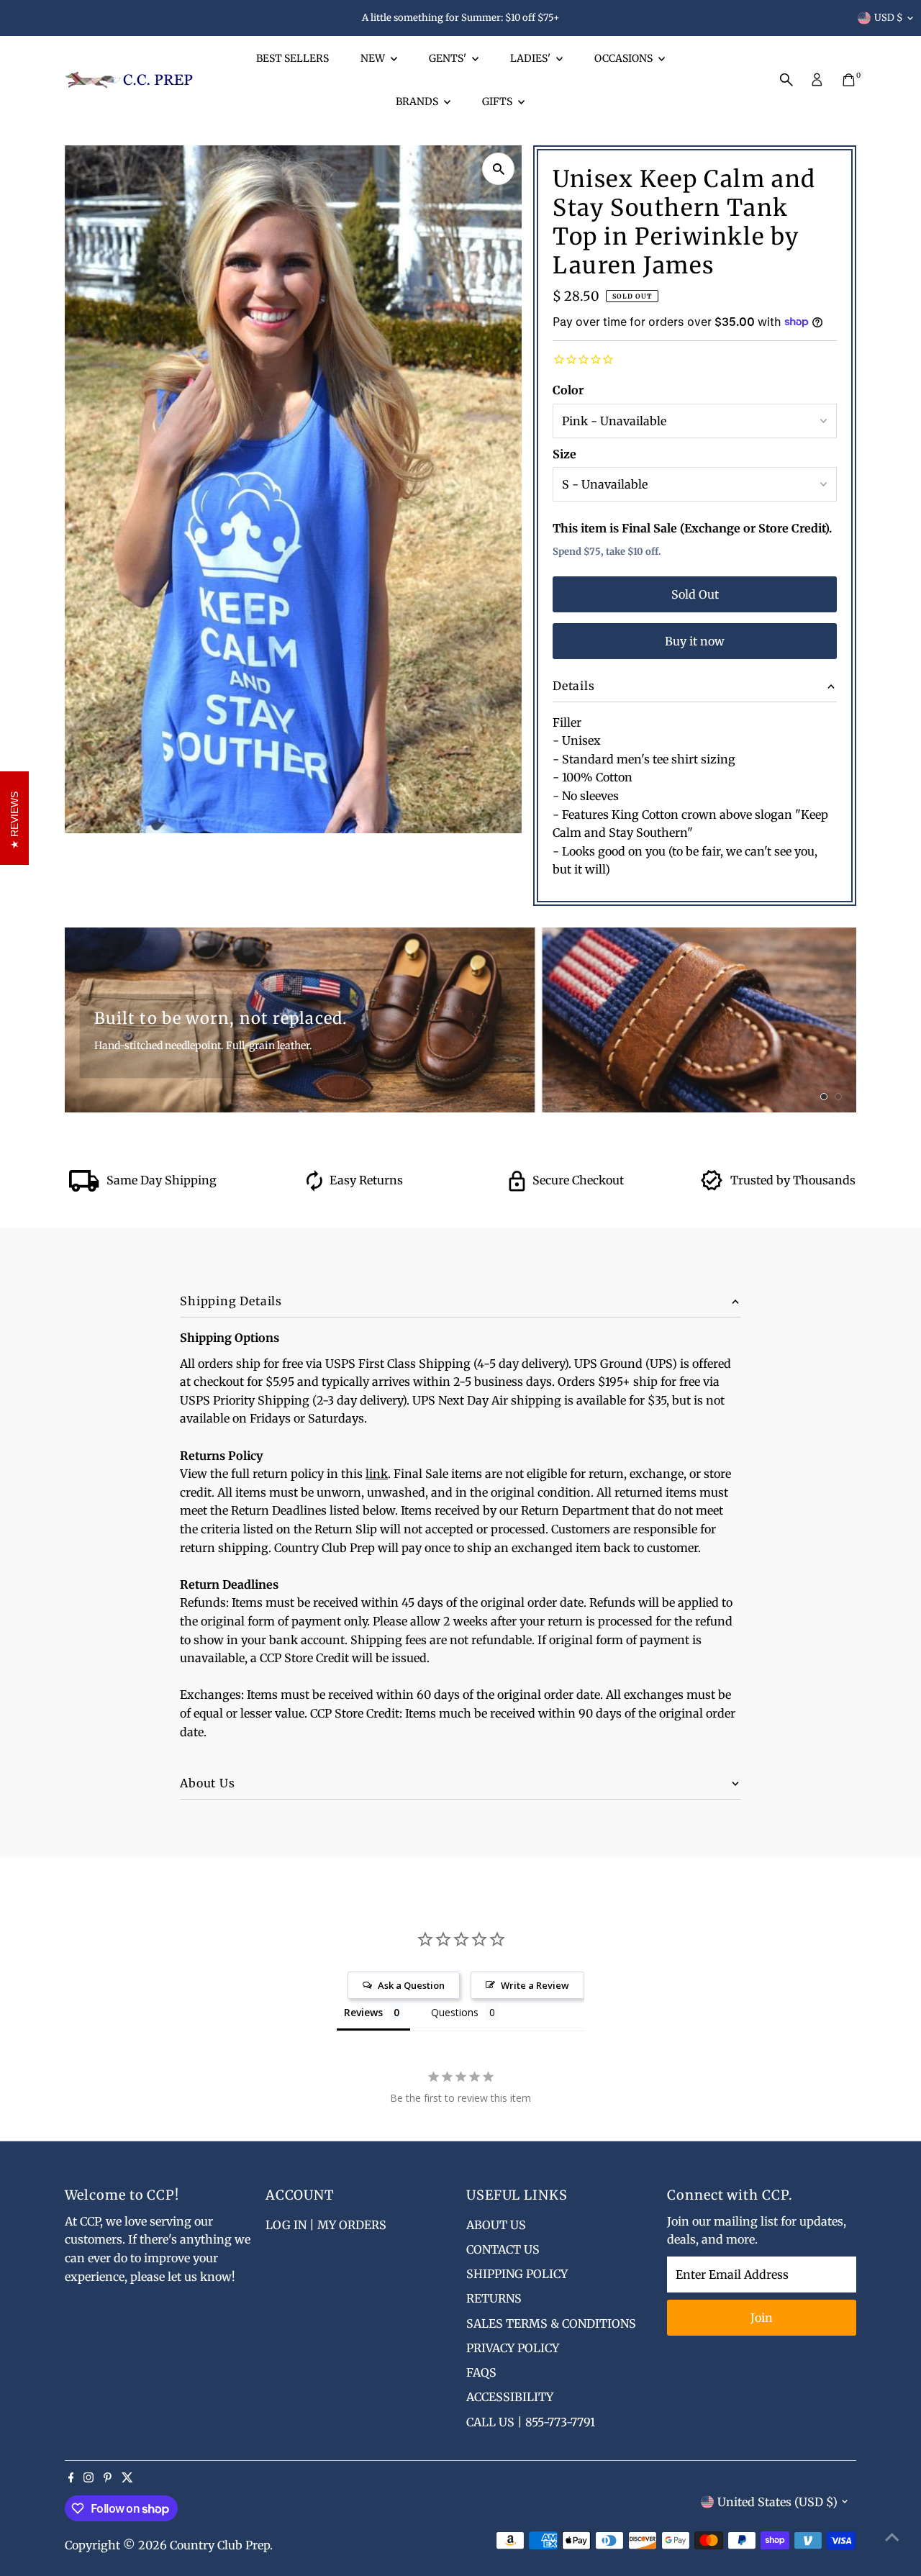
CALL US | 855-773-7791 (531, 2422)
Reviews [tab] (363, 2012)
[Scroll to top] (892, 2536)
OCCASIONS (625, 58)
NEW (374, 58)
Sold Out (695, 594)
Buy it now (695, 641)
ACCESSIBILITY (510, 2397)
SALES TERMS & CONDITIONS (551, 2323)
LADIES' (531, 58)
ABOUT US (496, 2225)
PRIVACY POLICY (513, 2348)
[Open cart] (849, 80)
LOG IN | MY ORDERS (326, 2225)
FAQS (481, 2372)
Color (568, 390)
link (377, 1474)
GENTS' (449, 58)
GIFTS (498, 101)
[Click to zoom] (498, 169)
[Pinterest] (108, 2478)
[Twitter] (127, 2478)
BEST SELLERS (292, 58)
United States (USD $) (777, 2502)
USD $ (889, 18)
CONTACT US (503, 2249)
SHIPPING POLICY (517, 2274)
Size (564, 454)
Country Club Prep (220, 2545)
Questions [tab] (455, 2012)
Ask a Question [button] (411, 1985)
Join (762, 2318)
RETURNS (494, 2298)
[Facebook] (71, 2478)
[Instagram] (89, 2478)
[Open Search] (786, 80)
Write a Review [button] (535, 1985)
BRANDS (418, 101)
